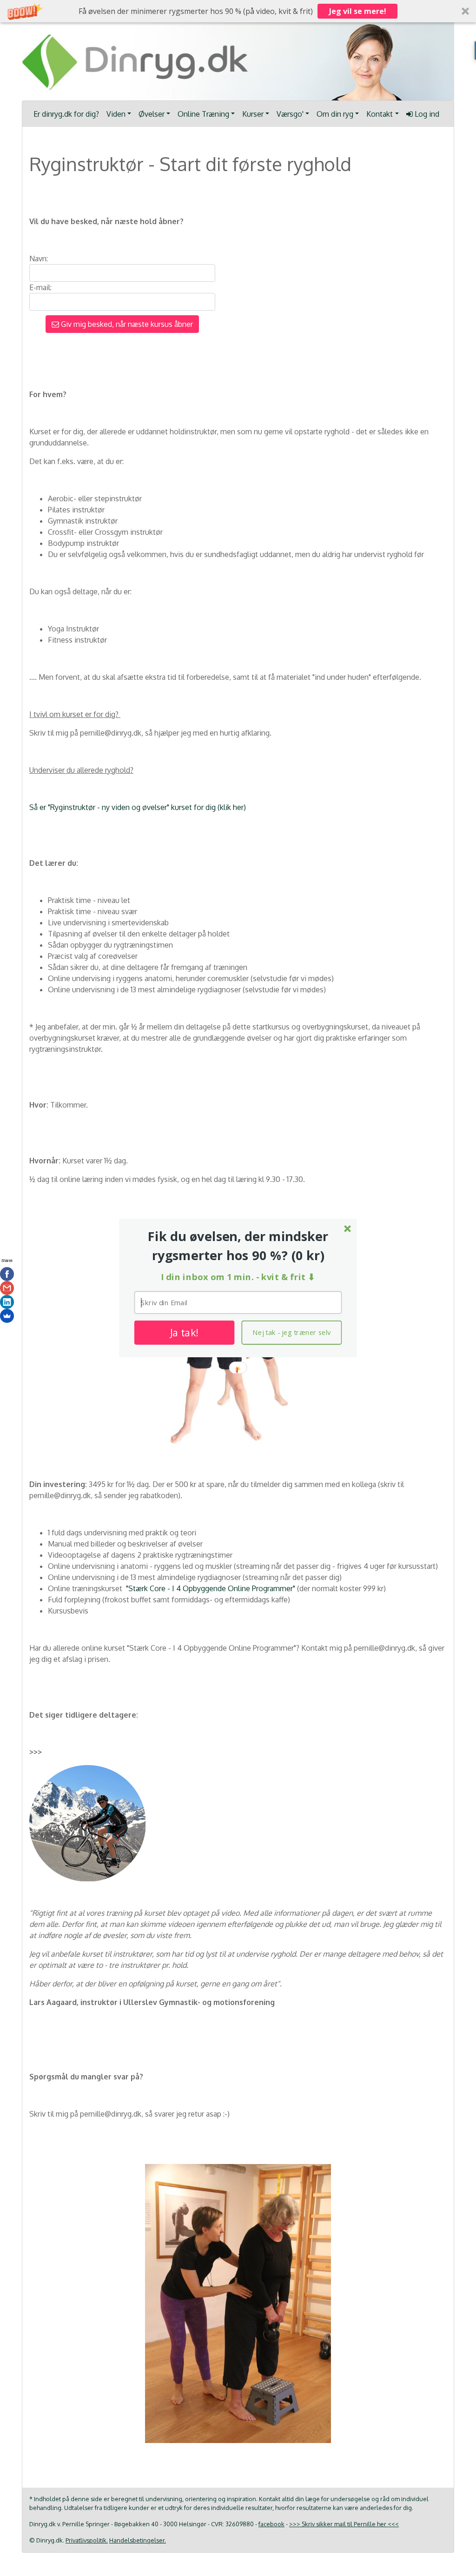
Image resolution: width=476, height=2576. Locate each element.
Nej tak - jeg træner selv (291, 1333)
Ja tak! (184, 1333)
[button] (238, 1246)
